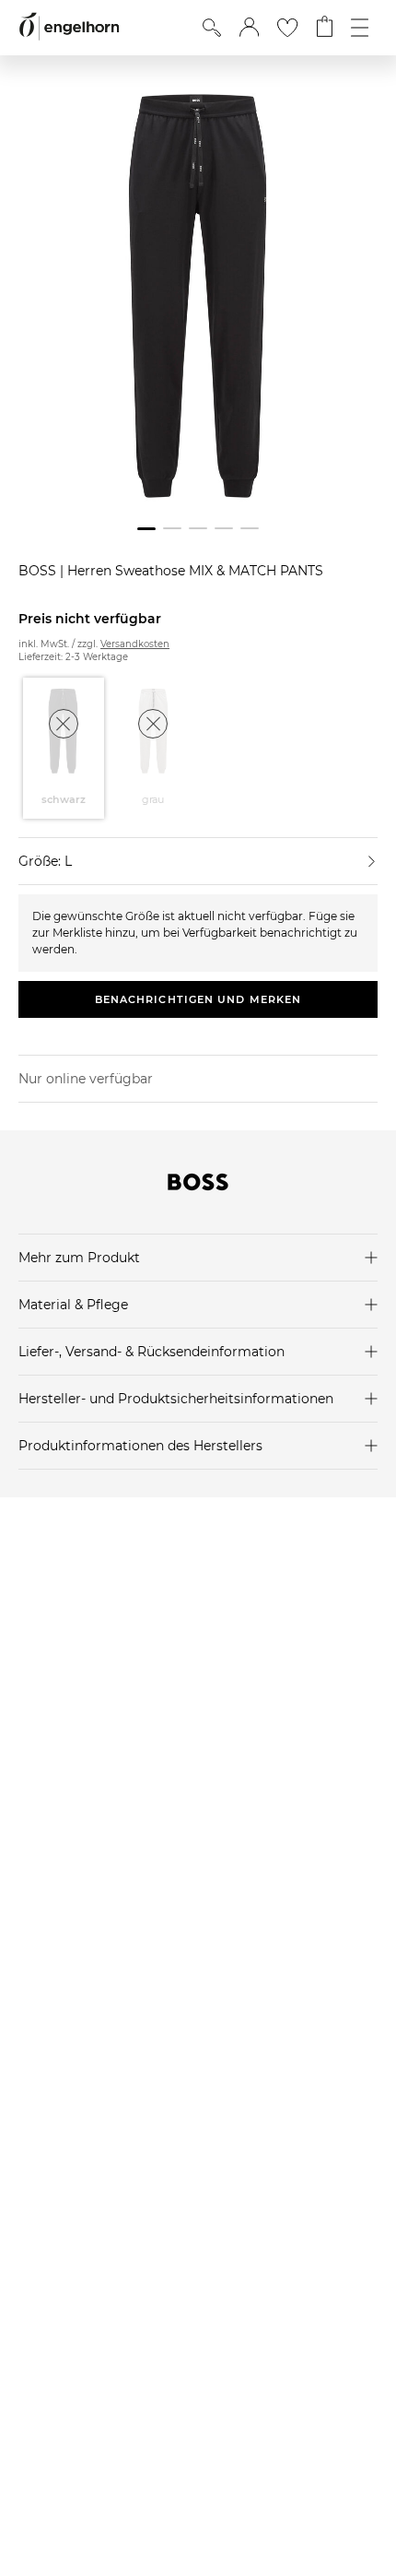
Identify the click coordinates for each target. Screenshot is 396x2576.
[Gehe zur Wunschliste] (287, 28)
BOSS (39, 571)
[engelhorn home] (69, 27)
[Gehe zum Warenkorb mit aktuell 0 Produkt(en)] (325, 28)
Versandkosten (135, 644)
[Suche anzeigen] (212, 28)
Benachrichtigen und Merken (198, 999)
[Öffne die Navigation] (360, 28)
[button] (249, 28)
